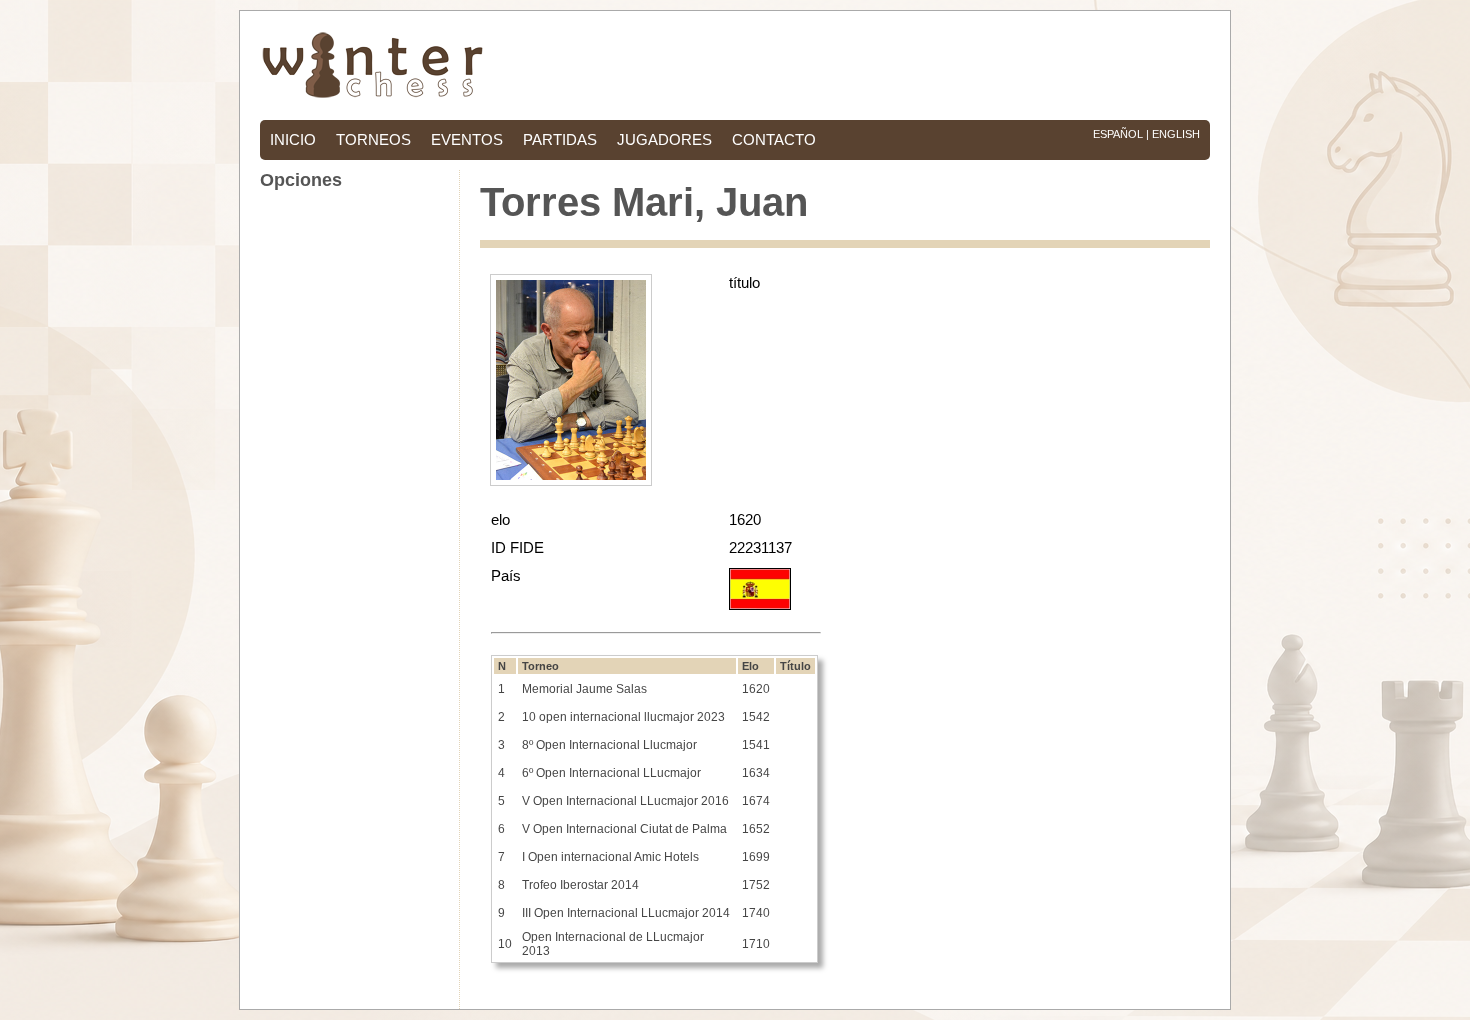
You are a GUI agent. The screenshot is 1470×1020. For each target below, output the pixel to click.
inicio (293, 140)
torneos (373, 140)
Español (1118, 134)
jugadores (664, 140)
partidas (560, 140)
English (1176, 134)
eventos (467, 140)
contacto (774, 140)
